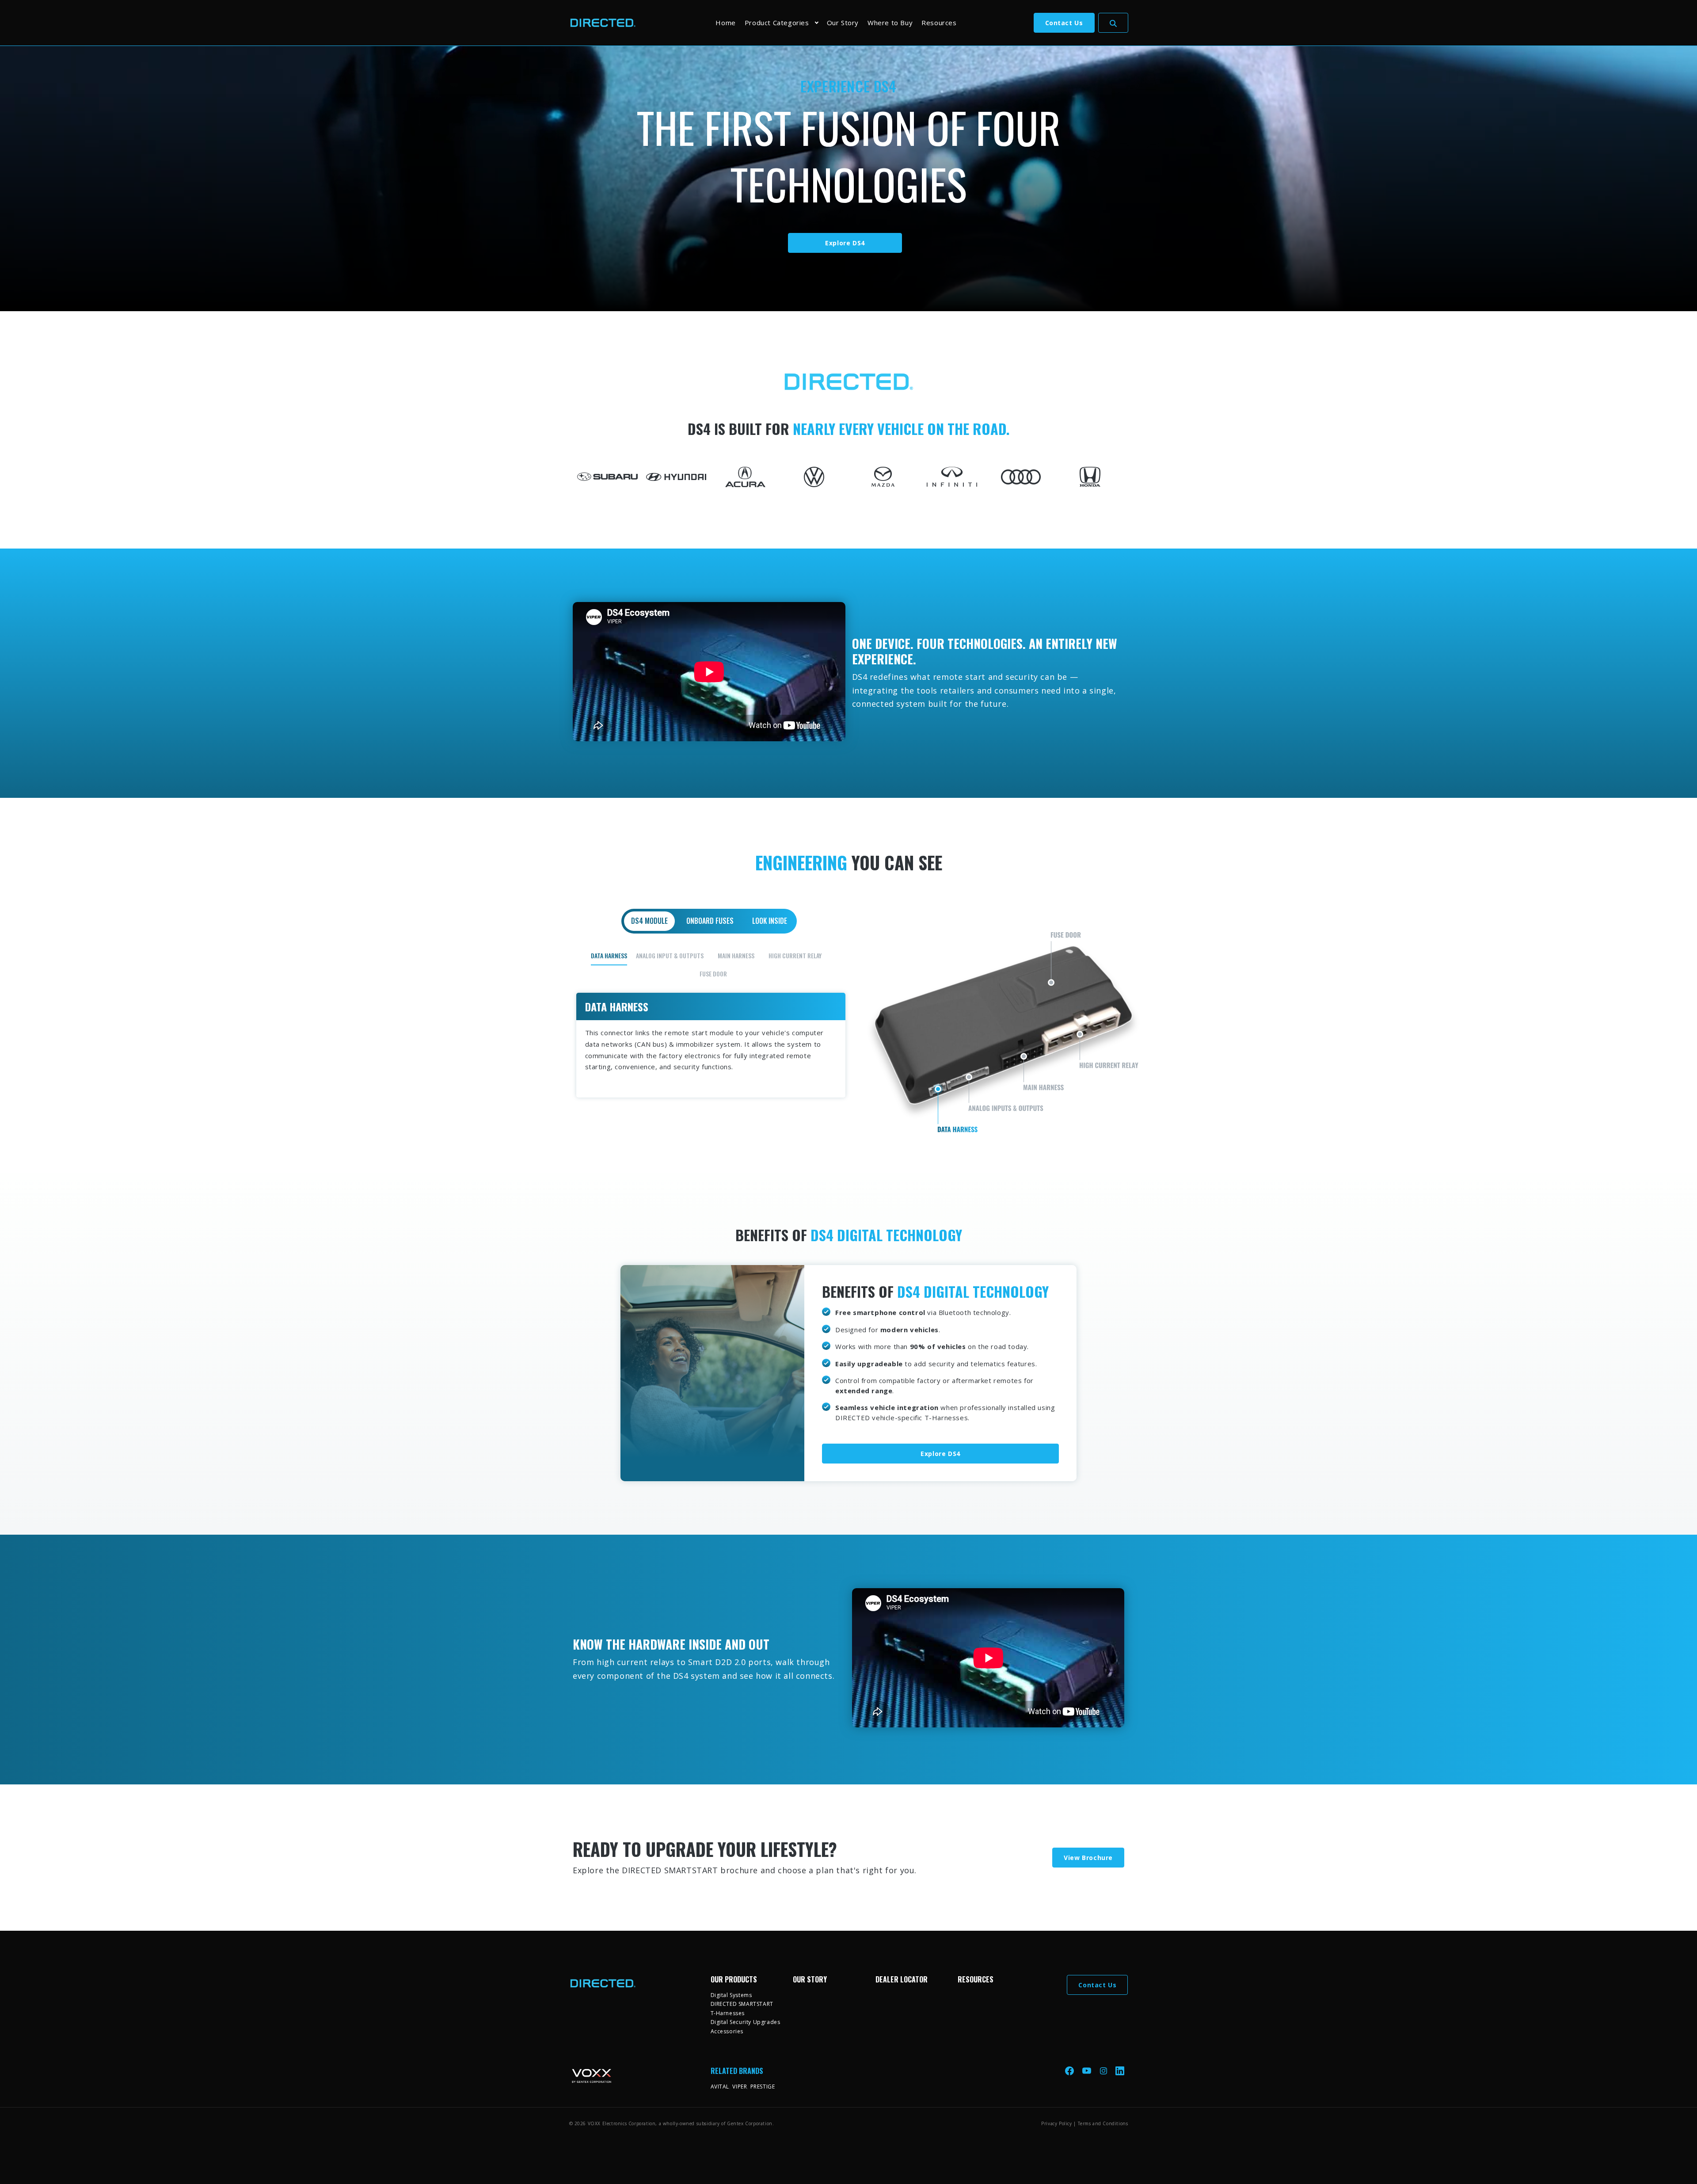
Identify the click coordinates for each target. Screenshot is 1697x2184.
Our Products (734, 1979)
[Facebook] (1070, 2071)
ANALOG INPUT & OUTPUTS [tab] (670, 955)
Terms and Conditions (1103, 2123)
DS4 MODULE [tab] (649, 921)
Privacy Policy (1056, 2123)
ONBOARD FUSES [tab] (710, 921)
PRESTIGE (763, 2087)
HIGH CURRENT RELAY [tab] (795, 955)
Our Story (843, 23)
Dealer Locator (902, 1979)
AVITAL (720, 2087)
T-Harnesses (728, 2013)
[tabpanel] (849, 1022)
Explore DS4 (845, 243)
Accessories (727, 2031)
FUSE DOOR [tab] (713, 974)
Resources (939, 23)
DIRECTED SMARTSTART (742, 2004)
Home (725, 23)
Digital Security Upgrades (746, 2022)
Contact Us (1064, 23)
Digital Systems (731, 1995)
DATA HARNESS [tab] (609, 955)
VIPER (740, 2087)
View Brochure (1088, 1858)
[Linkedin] (1120, 2071)
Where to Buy (890, 23)
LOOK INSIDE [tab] (770, 921)
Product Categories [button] (777, 23)
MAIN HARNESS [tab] (736, 955)
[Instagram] (1104, 2071)
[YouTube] (1088, 2071)
